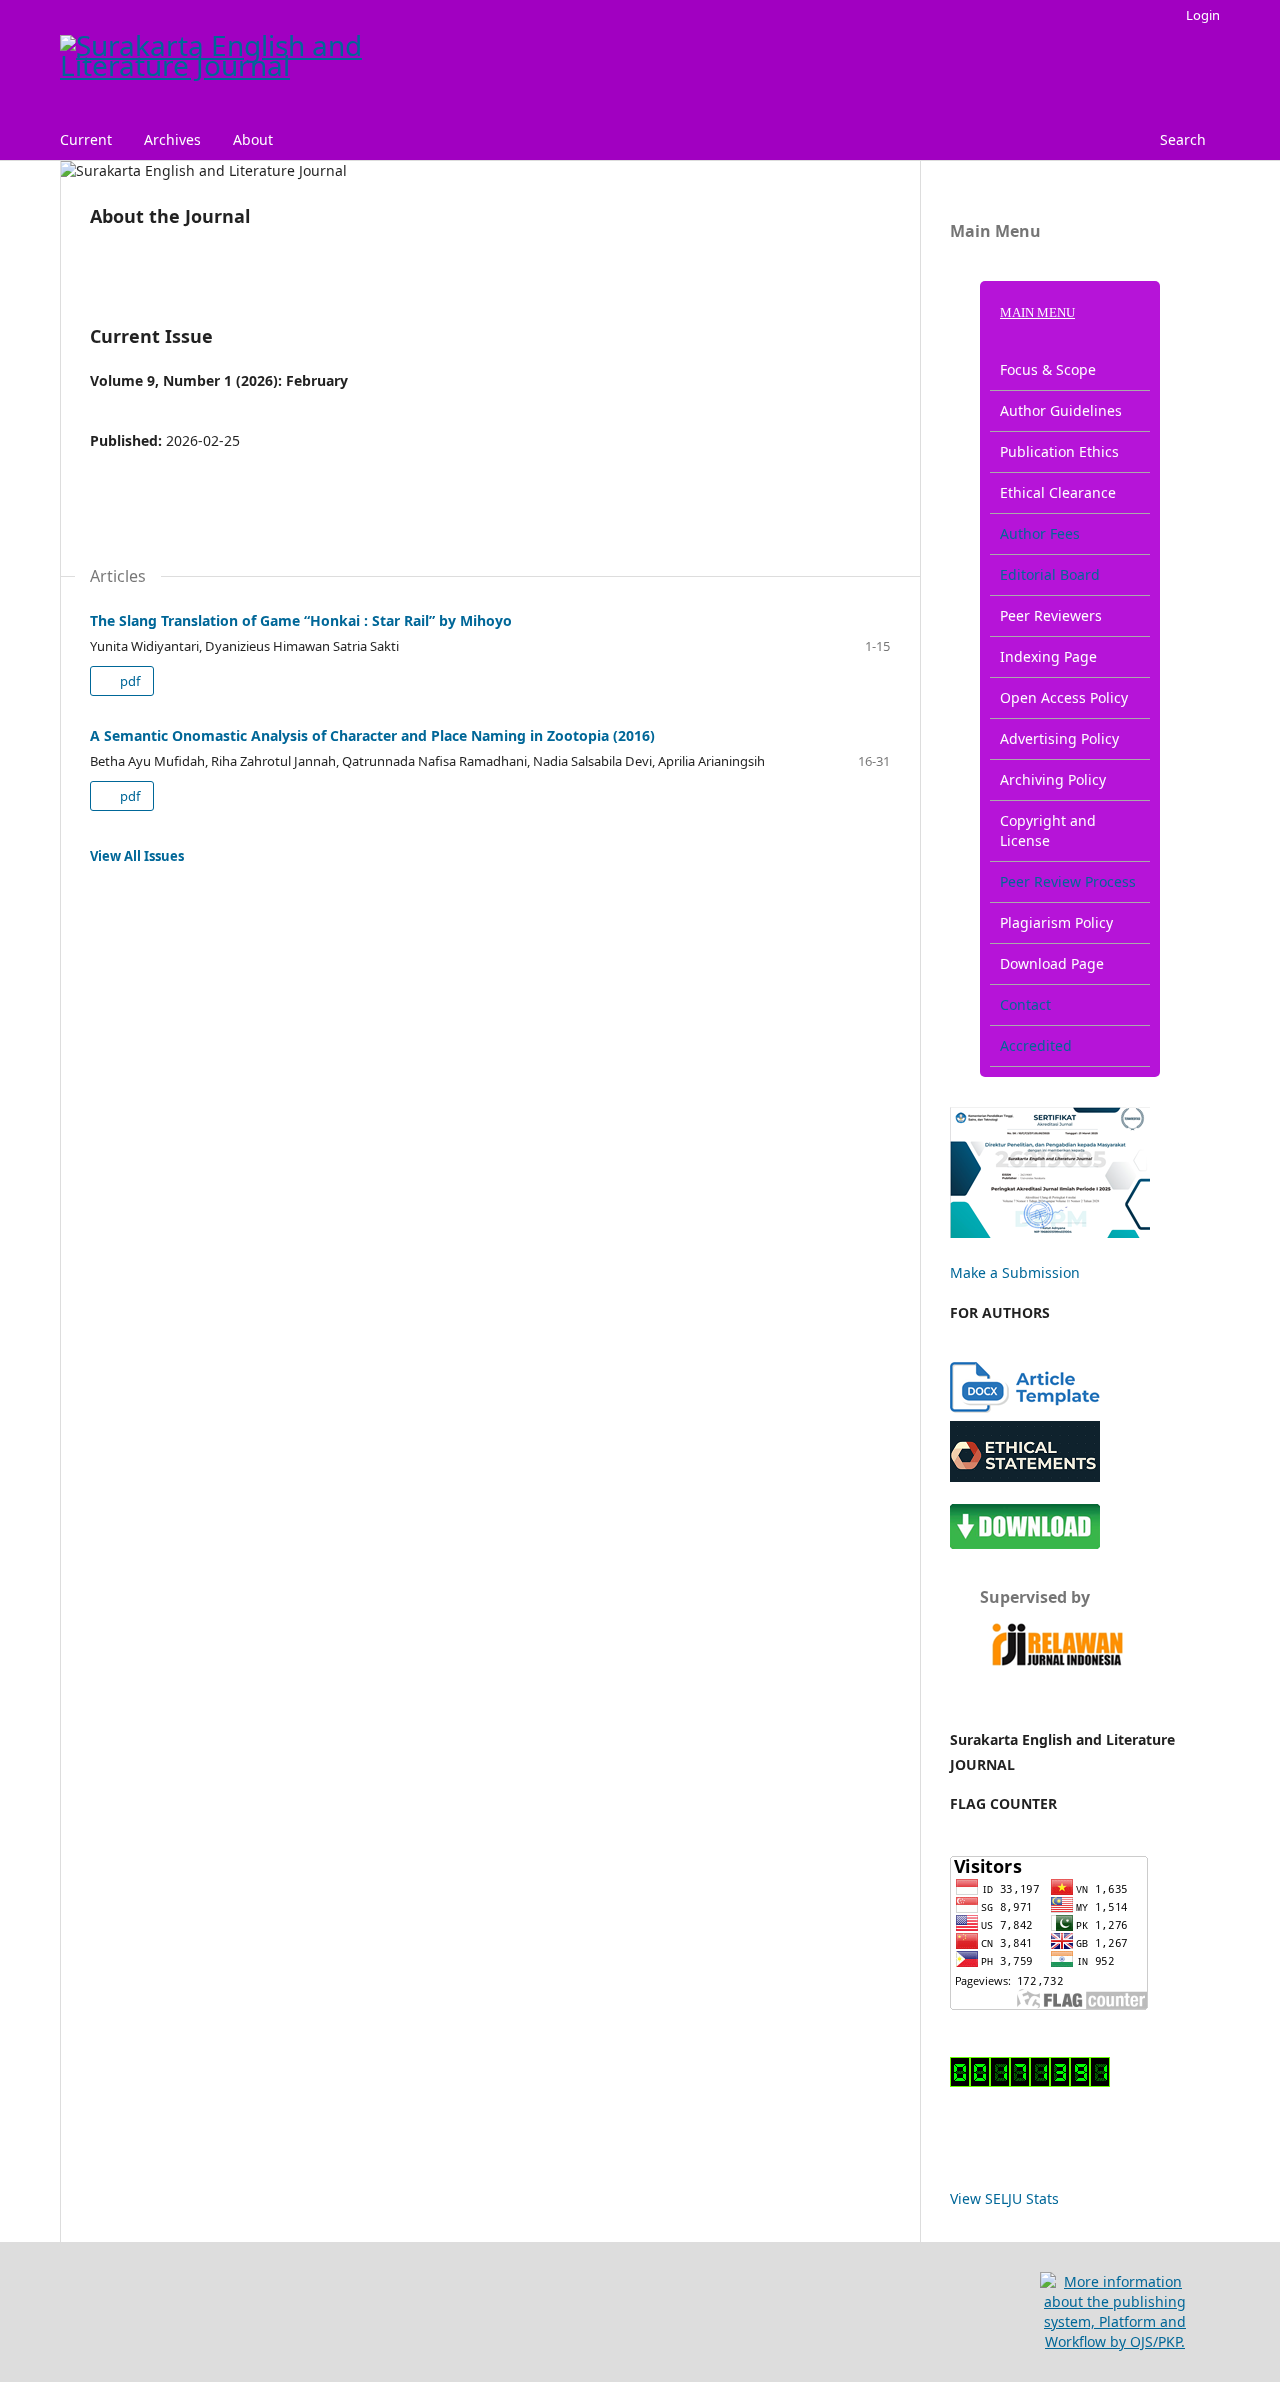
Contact (1025, 1004)
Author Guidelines (1061, 410)
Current (86, 139)
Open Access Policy (1064, 697)
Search (1183, 139)
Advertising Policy (1059, 738)
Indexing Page (1048, 656)
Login (1203, 15)
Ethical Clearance (1058, 492)
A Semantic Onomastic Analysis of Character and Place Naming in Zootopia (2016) (372, 735)
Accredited (1036, 1045)
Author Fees (1040, 533)
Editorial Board (1050, 574)
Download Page (1052, 963)
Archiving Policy (1053, 779)
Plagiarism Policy (1056, 922)
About (253, 139)
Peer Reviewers (1051, 615)
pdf (128, 681)
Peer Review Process (1068, 881)
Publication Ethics (1059, 451)
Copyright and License (1048, 830)
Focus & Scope (1048, 369)
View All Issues (137, 856)
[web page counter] (1030, 2081)
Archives (172, 139)
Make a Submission (1015, 1272)
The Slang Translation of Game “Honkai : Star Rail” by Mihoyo (301, 620)
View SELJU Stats (1004, 2198)
